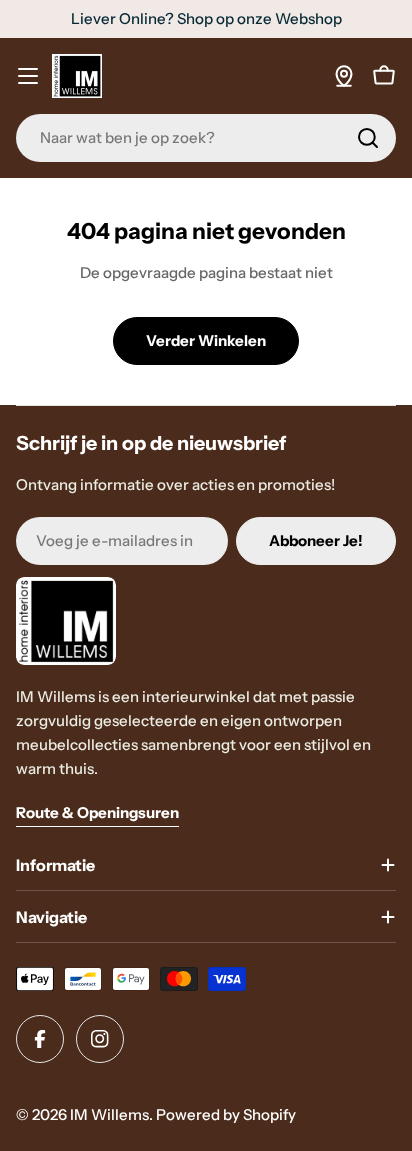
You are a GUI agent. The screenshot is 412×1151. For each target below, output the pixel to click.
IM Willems (109, 1114)
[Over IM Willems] (344, 76)
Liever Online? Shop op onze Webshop (206, 18)
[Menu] (28, 76)
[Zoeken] (368, 138)
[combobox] (206, 138)
